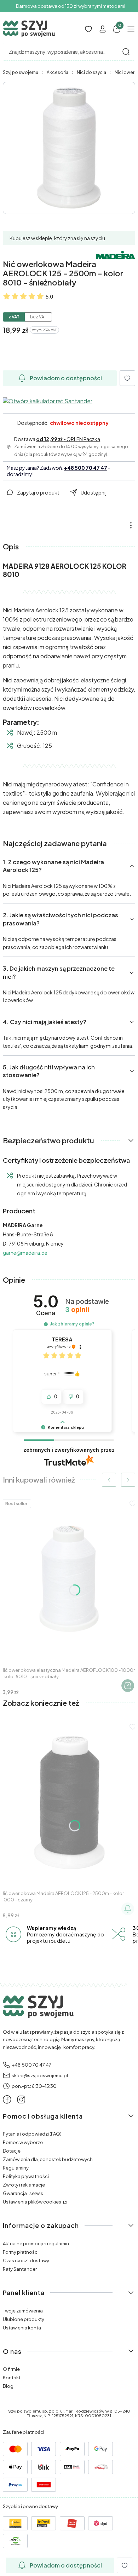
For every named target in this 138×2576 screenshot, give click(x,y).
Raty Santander (20, 2269)
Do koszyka (128, 1686)
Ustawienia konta (22, 2328)
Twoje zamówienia (23, 2311)
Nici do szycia (91, 72)
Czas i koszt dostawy (26, 2260)
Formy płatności (21, 2252)
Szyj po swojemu (21, 72)
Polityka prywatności (26, 2176)
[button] (126, 52)
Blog (8, 2386)
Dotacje (12, 2151)
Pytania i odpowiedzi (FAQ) (32, 2134)
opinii (77, 1310)
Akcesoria (57, 72)
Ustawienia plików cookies (32, 2202)
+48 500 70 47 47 (86, 468)
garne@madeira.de (25, 1253)
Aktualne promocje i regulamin (36, 2243)
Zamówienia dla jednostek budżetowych (48, 2159)
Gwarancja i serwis (23, 2193)
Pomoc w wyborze (23, 2142)
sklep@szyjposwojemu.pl (40, 2075)
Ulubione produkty (24, 2319)
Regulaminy (16, 2168)
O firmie (11, 2369)
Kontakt (12, 2378)
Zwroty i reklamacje (24, 2185)
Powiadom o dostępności (66, 378)
